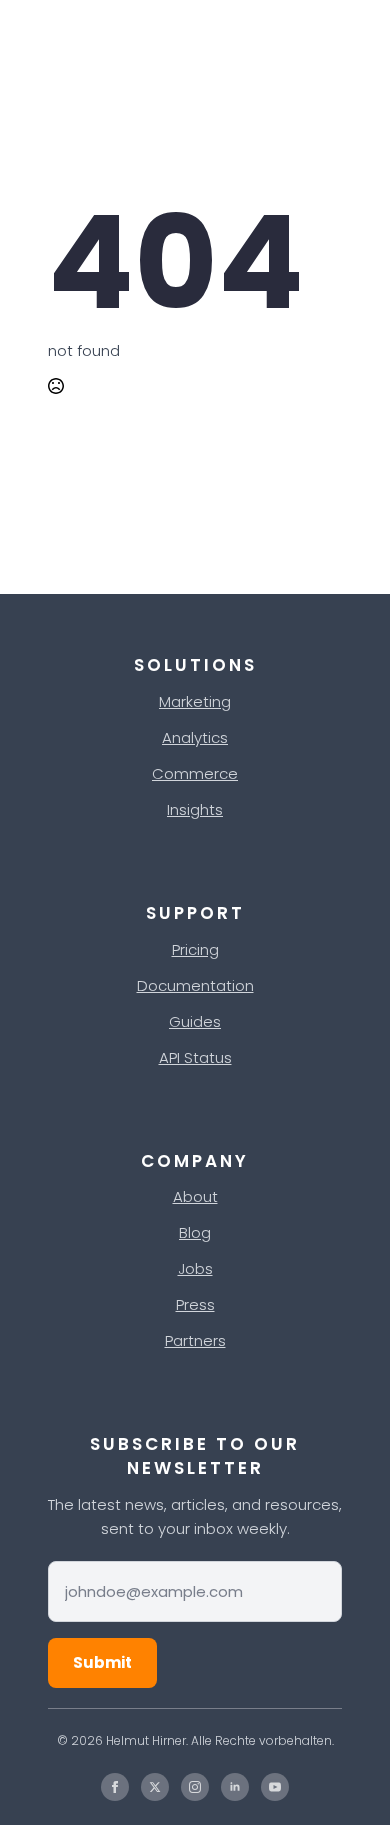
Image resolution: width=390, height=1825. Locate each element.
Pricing (195, 949)
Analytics (195, 737)
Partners (195, 1340)
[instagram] (195, 1787)
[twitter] (155, 1787)
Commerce (195, 773)
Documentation (195, 985)
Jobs (195, 1268)
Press (195, 1304)
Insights (195, 809)
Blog (195, 1232)
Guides (195, 1021)
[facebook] (115, 1787)
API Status (195, 1057)
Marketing (195, 701)
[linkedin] (235, 1787)
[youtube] (275, 1787)
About (195, 1196)
